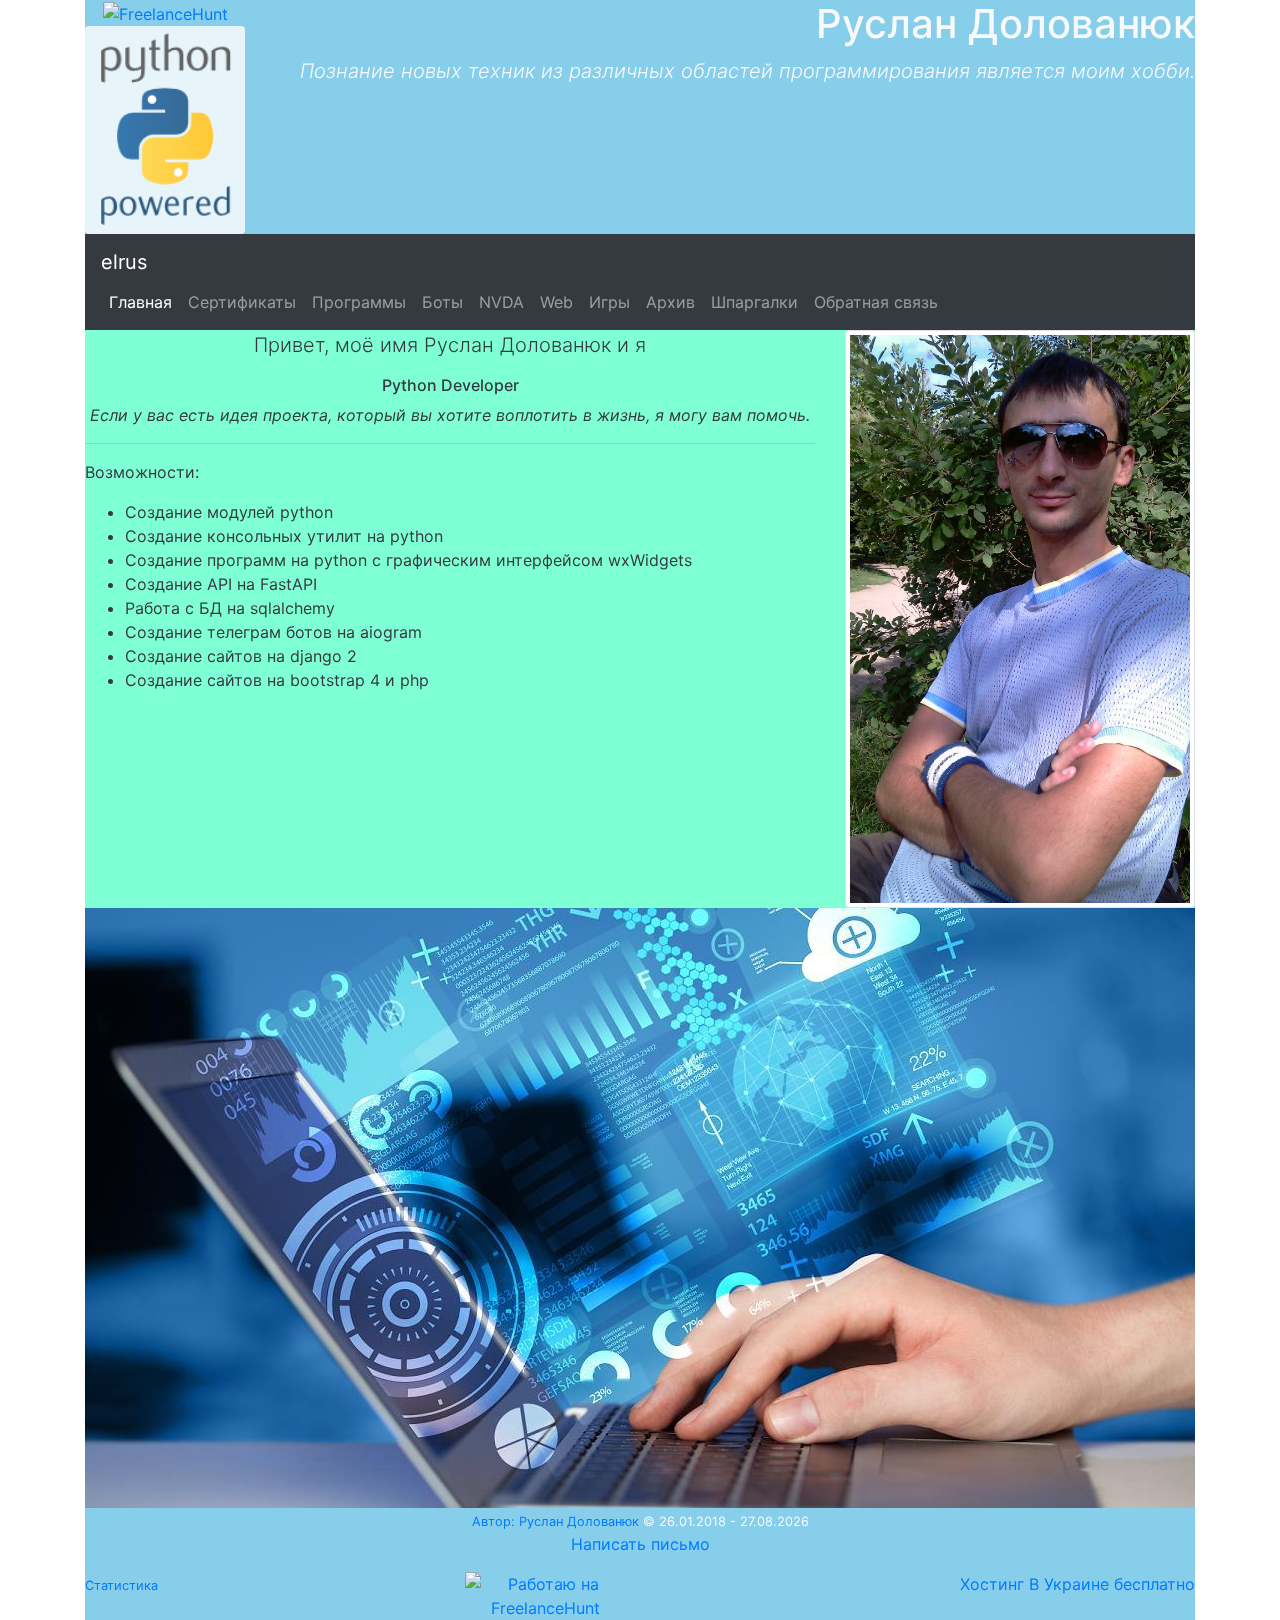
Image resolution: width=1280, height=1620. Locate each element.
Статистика (121, 1585)
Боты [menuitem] (442, 302)
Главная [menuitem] (140, 302)
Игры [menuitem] (609, 302)
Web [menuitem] (556, 302)
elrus (124, 262)
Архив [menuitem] (670, 302)
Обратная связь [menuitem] (876, 302)
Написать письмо (640, 1544)
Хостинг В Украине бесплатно (1077, 1584)
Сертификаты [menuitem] (242, 302)
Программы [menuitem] (359, 302)
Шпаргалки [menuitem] (754, 302)
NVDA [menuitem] (501, 302)
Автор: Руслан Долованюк (555, 1521)
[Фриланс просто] (165, 12)
